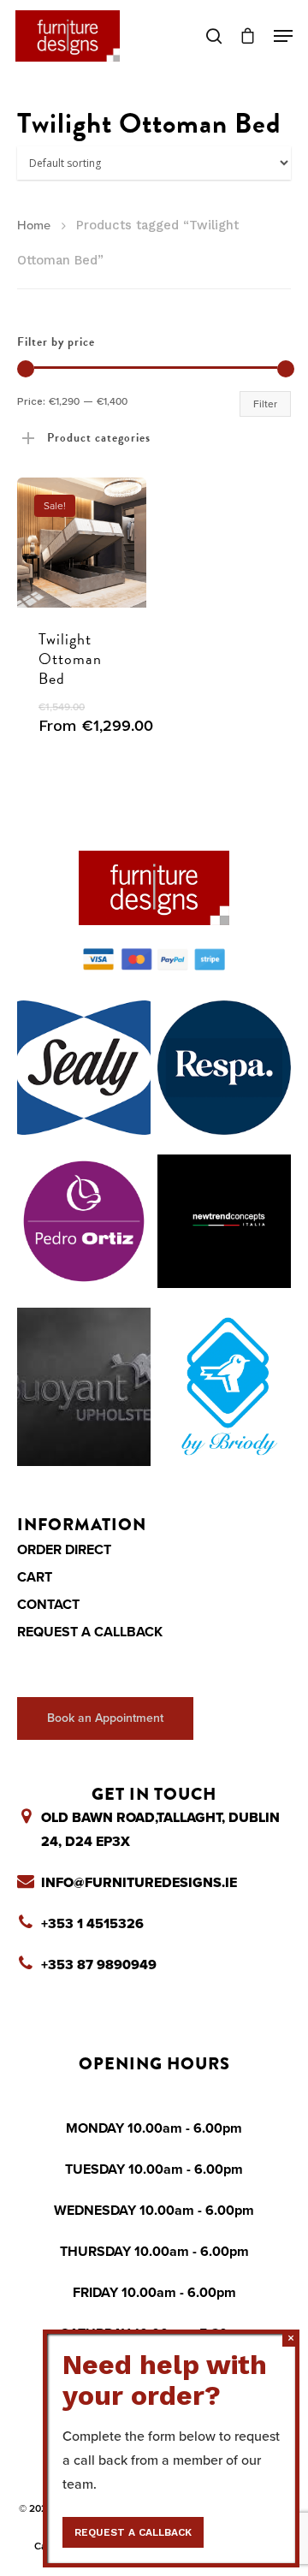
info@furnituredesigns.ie (139, 1883)
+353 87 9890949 (99, 1965)
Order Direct (64, 1550)
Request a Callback (90, 1632)
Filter (265, 404)
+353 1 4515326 (92, 1924)
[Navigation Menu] (283, 36)
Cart (35, 1577)
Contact (48, 1605)
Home (34, 226)
